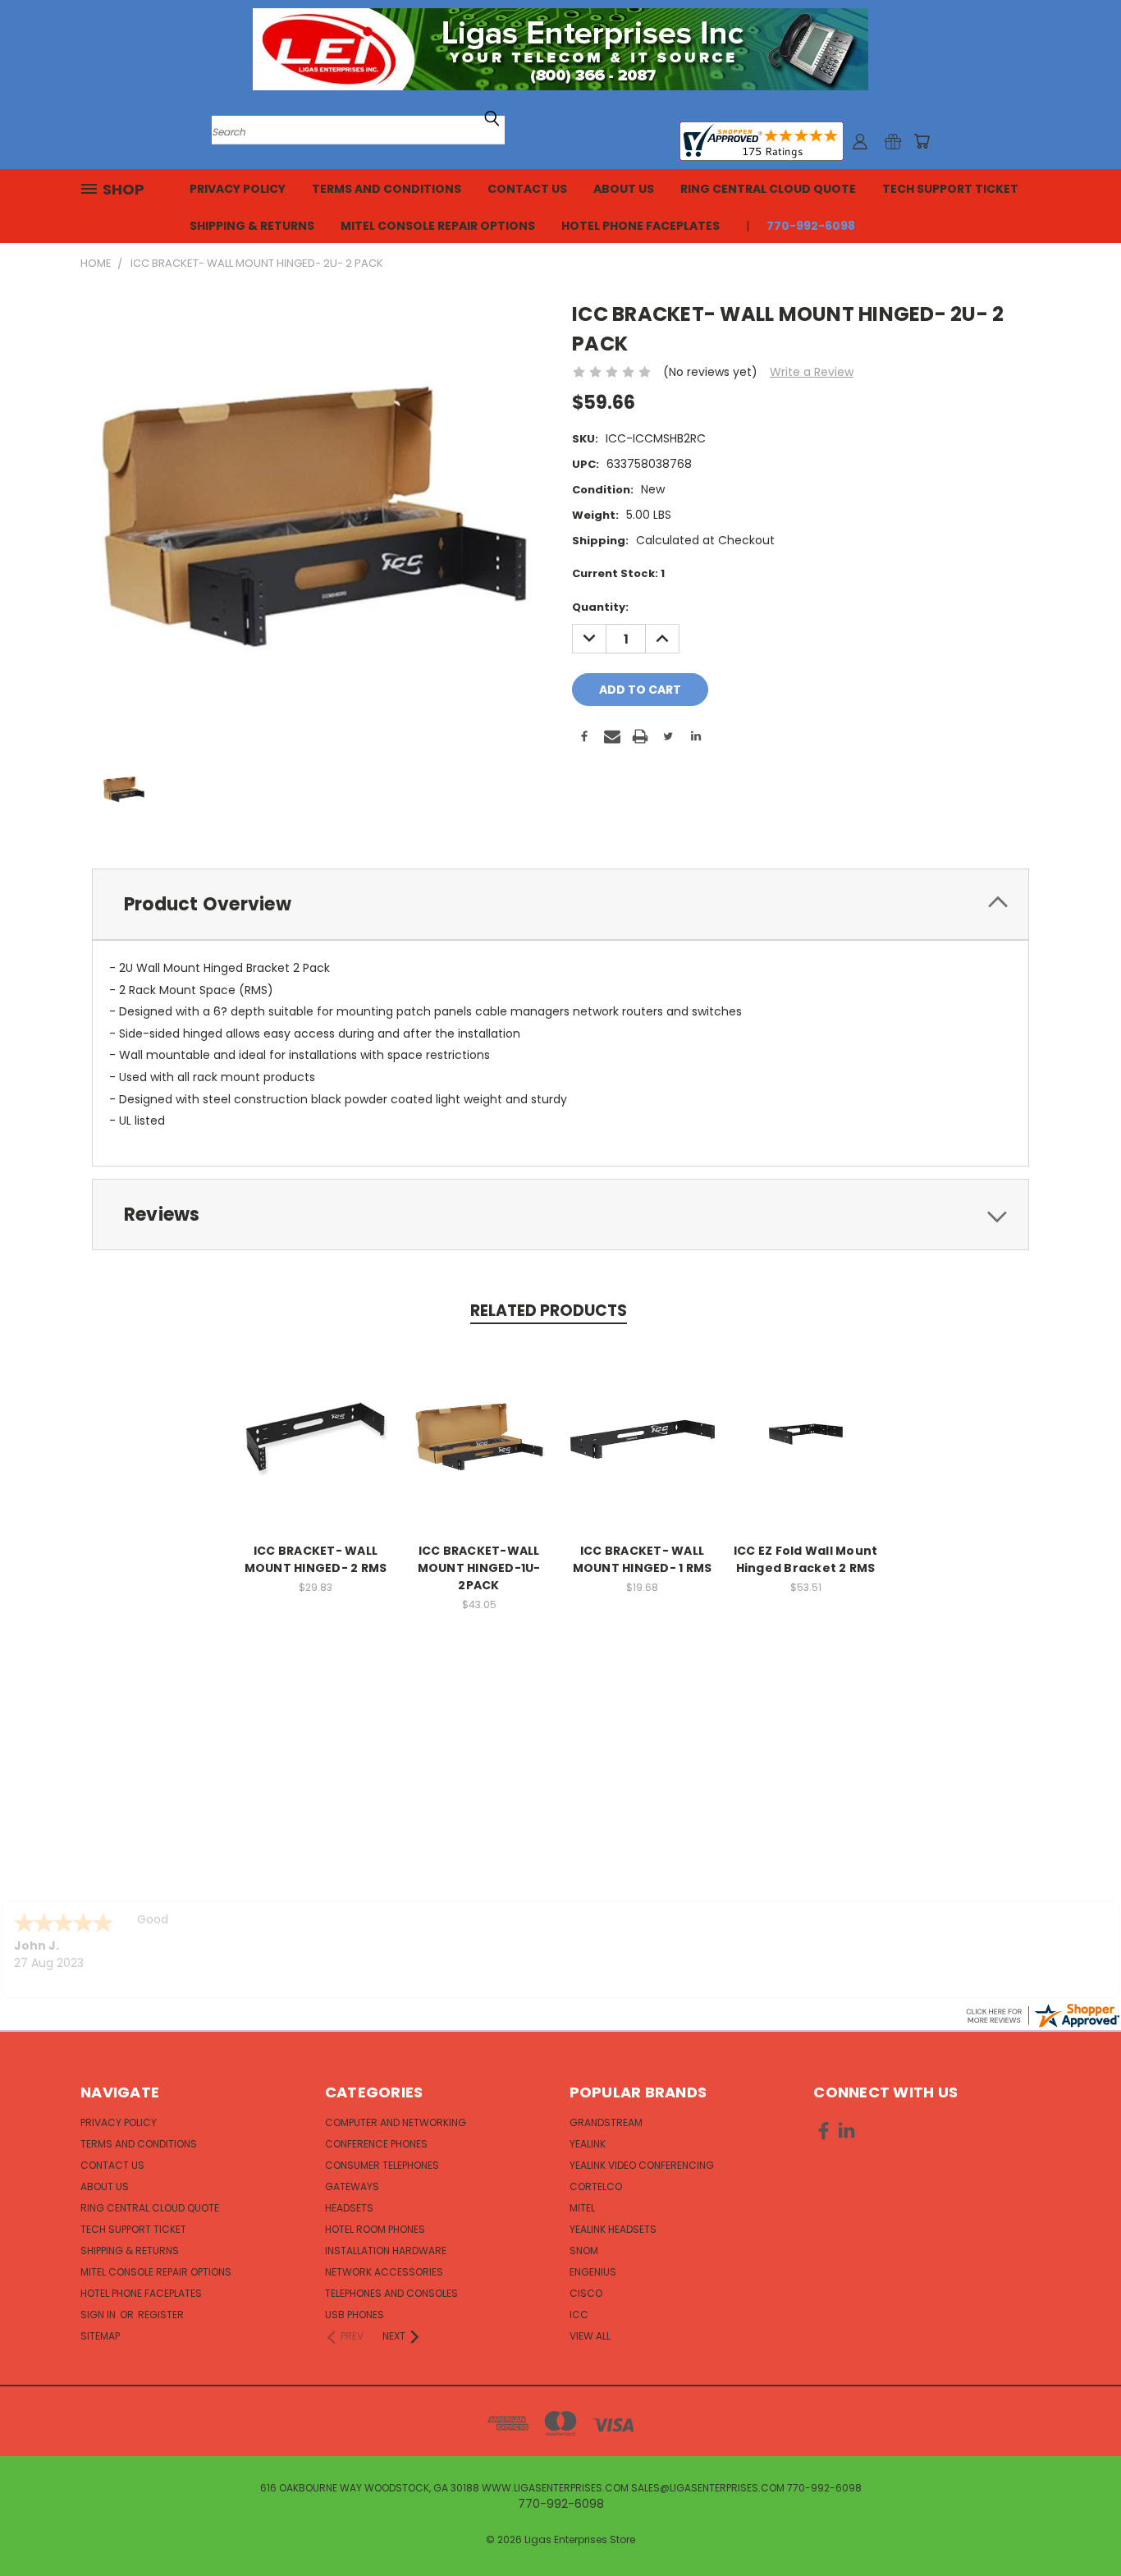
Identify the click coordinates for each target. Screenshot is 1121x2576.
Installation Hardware (386, 2251)
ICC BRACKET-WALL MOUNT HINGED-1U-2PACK (479, 1568)
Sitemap (100, 2336)
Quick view (316, 1420)
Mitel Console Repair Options (438, 226)
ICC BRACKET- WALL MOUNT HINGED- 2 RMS (316, 1559)
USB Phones (355, 2315)
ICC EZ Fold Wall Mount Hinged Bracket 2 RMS (806, 1559)
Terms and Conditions (387, 189)
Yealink (588, 2144)
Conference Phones (376, 2144)
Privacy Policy (238, 189)
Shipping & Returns (252, 226)
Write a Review (812, 372)
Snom (584, 2251)
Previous (1078, 2525)
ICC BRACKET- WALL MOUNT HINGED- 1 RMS (643, 1559)
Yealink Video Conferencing (642, 2165)
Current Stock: (618, 573)
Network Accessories (384, 2272)
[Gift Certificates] (893, 141)
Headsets (349, 2208)
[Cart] (922, 141)
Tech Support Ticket (950, 189)
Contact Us (527, 189)
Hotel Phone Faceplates (641, 226)
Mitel (582, 2208)
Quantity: (600, 607)
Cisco (586, 2293)
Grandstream (606, 2122)
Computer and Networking (396, 2122)
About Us (624, 189)
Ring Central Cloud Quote (768, 189)
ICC (579, 2315)
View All (590, 2336)
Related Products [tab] (549, 1311)
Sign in (99, 2315)
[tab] (560, 904)
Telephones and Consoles (391, 2293)
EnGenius (593, 2272)
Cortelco (596, 2186)
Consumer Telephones (382, 2165)
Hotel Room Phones (375, 2229)
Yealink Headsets (613, 2229)
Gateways (352, 2186)
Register (161, 2315)
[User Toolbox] (860, 141)
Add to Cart (316, 1450)
